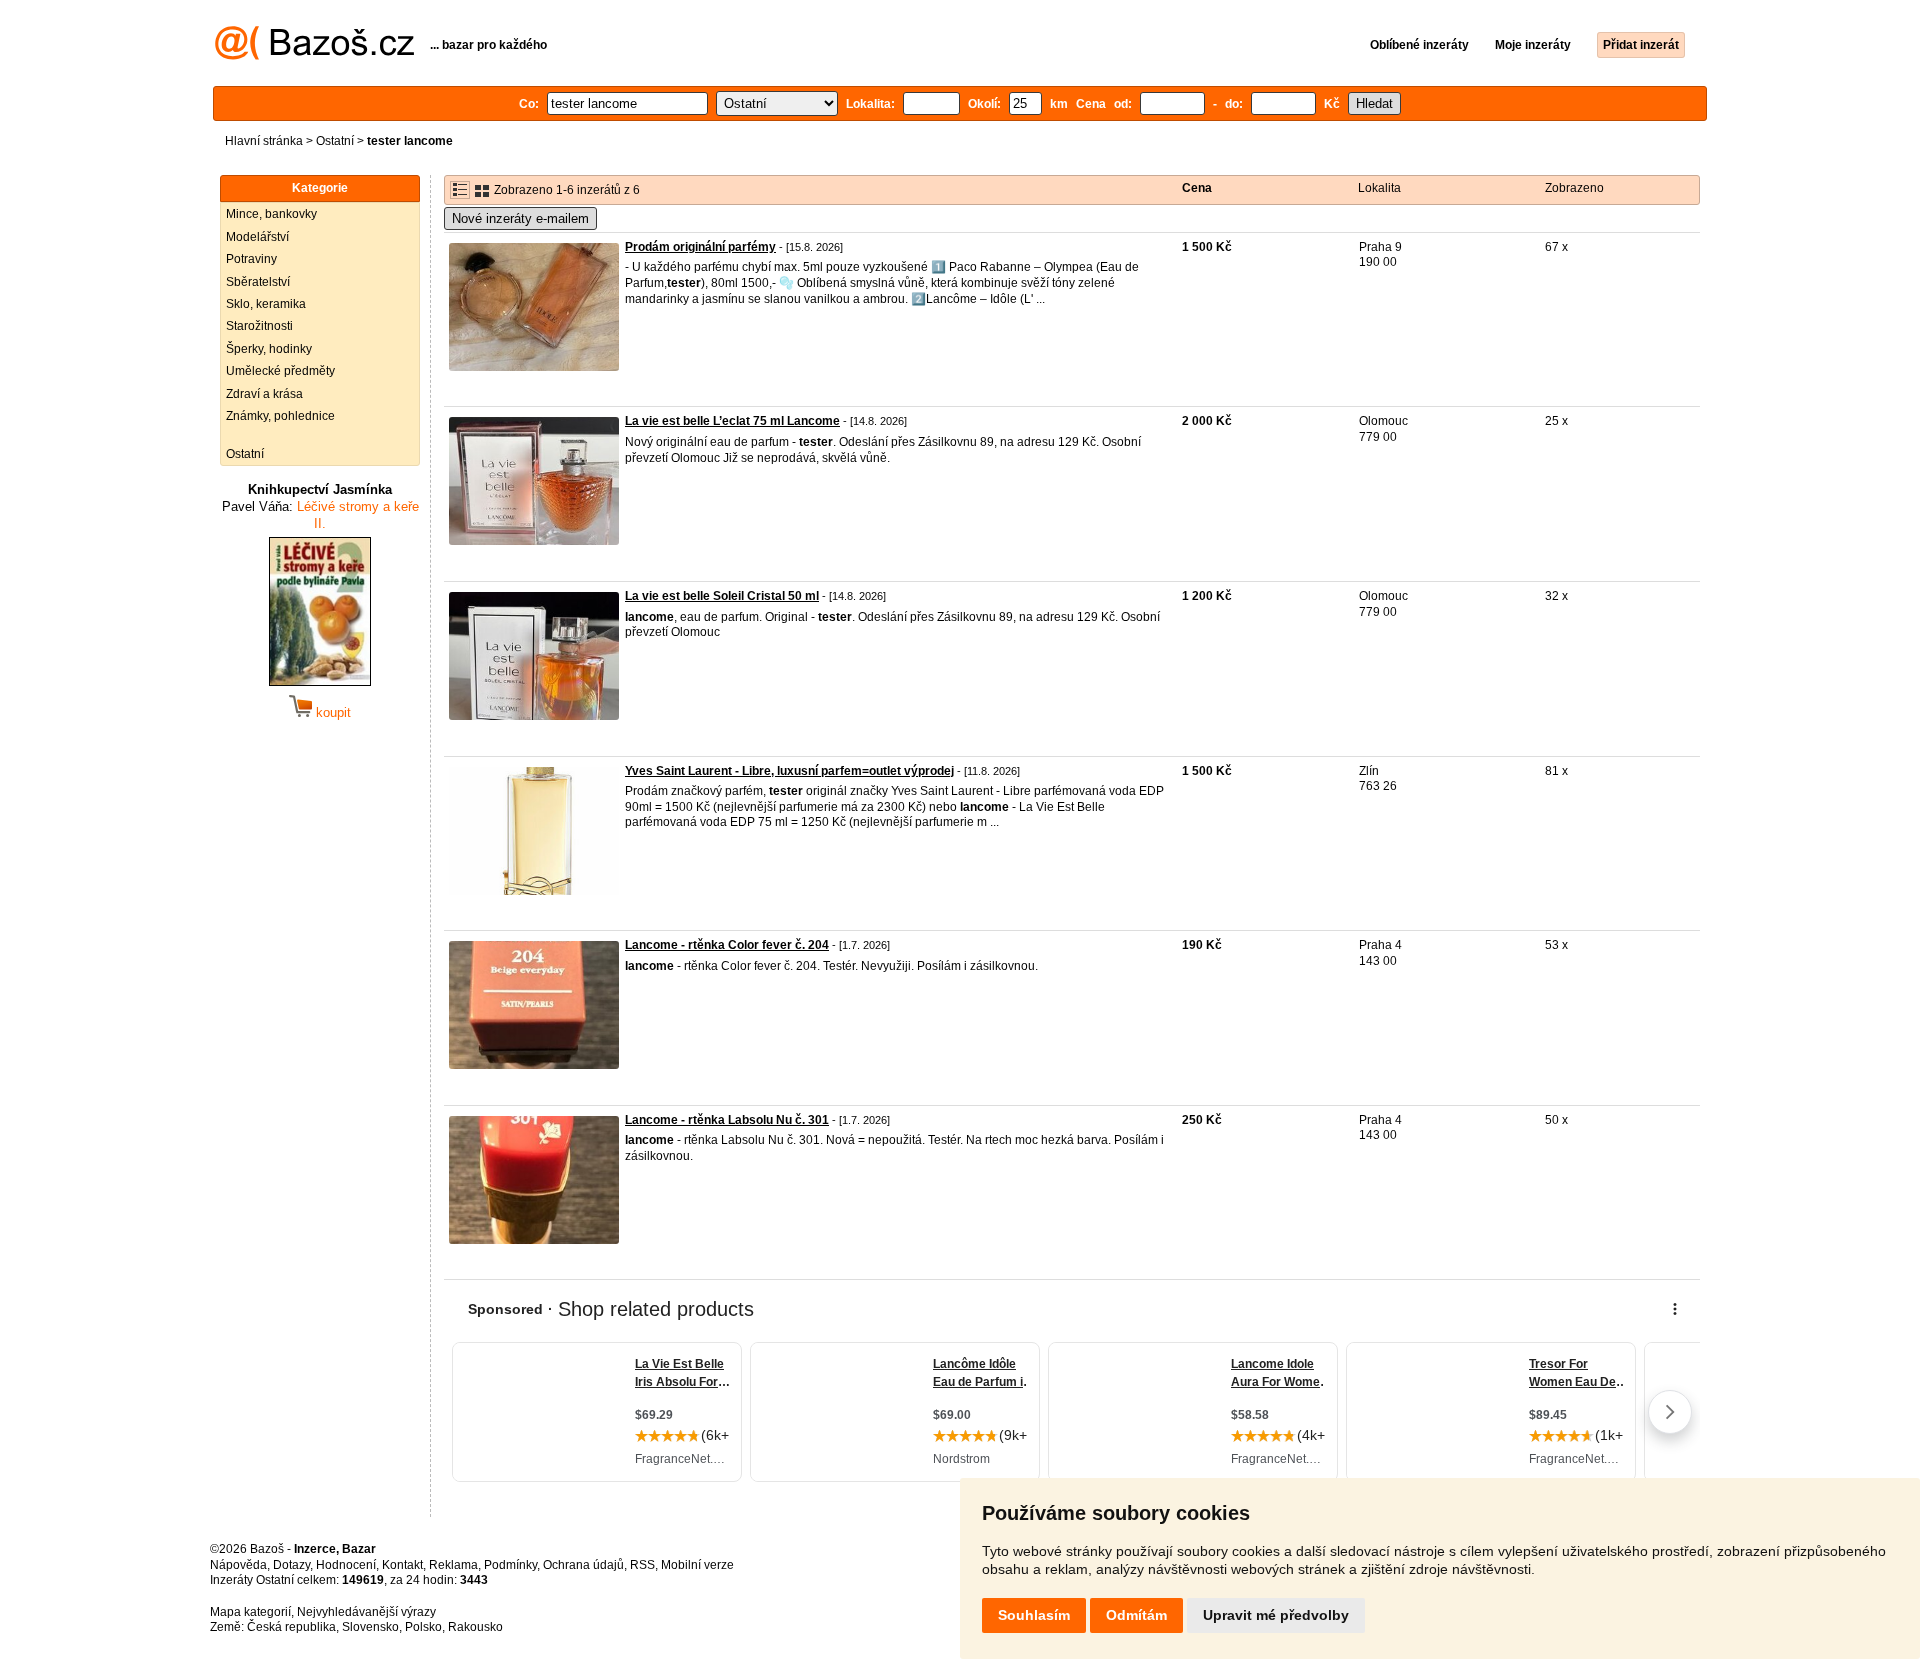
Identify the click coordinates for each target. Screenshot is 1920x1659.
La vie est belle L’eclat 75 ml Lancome (732, 421)
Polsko (423, 1627)
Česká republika (291, 1627)
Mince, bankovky (271, 214)
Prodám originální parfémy (700, 247)
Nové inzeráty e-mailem (520, 218)
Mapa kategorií (250, 1612)
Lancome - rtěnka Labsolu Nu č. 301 (727, 1120)
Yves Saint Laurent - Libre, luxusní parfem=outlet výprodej (789, 771)
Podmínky (510, 1565)
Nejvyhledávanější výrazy (366, 1612)
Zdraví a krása (264, 394)
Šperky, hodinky (269, 349)
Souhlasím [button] (1034, 1615)
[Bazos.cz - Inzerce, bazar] (314, 56)
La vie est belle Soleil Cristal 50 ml (722, 596)
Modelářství (257, 237)
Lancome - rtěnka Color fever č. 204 (727, 945)
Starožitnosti (259, 326)
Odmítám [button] (1136, 1615)
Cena (1197, 188)
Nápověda (238, 1565)
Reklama (453, 1565)
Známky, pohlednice (280, 416)
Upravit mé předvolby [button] (1276, 1615)
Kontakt (402, 1565)
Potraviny (251, 259)
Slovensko (370, 1627)
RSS (642, 1565)
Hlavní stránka (264, 141)
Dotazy (291, 1565)
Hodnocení (346, 1565)
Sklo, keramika (266, 304)
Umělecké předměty (280, 371)
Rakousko (475, 1627)
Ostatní (335, 141)
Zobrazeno (1574, 188)
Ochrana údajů (583, 1565)
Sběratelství (258, 282)
